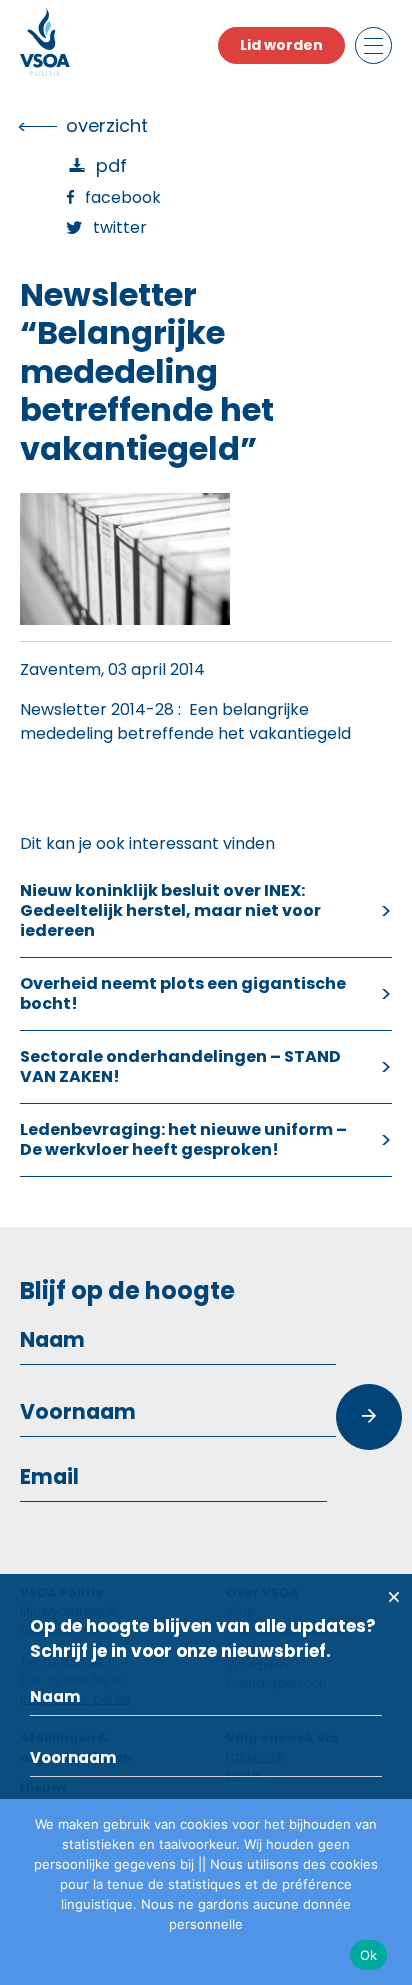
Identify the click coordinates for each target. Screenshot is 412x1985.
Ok (369, 1955)
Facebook (123, 197)
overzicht (107, 125)
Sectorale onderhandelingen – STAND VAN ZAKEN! (180, 1066)
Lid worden (281, 45)
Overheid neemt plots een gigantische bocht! (183, 993)
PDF (111, 165)
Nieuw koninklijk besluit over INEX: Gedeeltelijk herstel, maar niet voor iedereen (170, 910)
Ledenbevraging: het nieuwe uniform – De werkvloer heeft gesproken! (183, 1139)
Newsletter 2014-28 (97, 709)
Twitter (120, 227)
